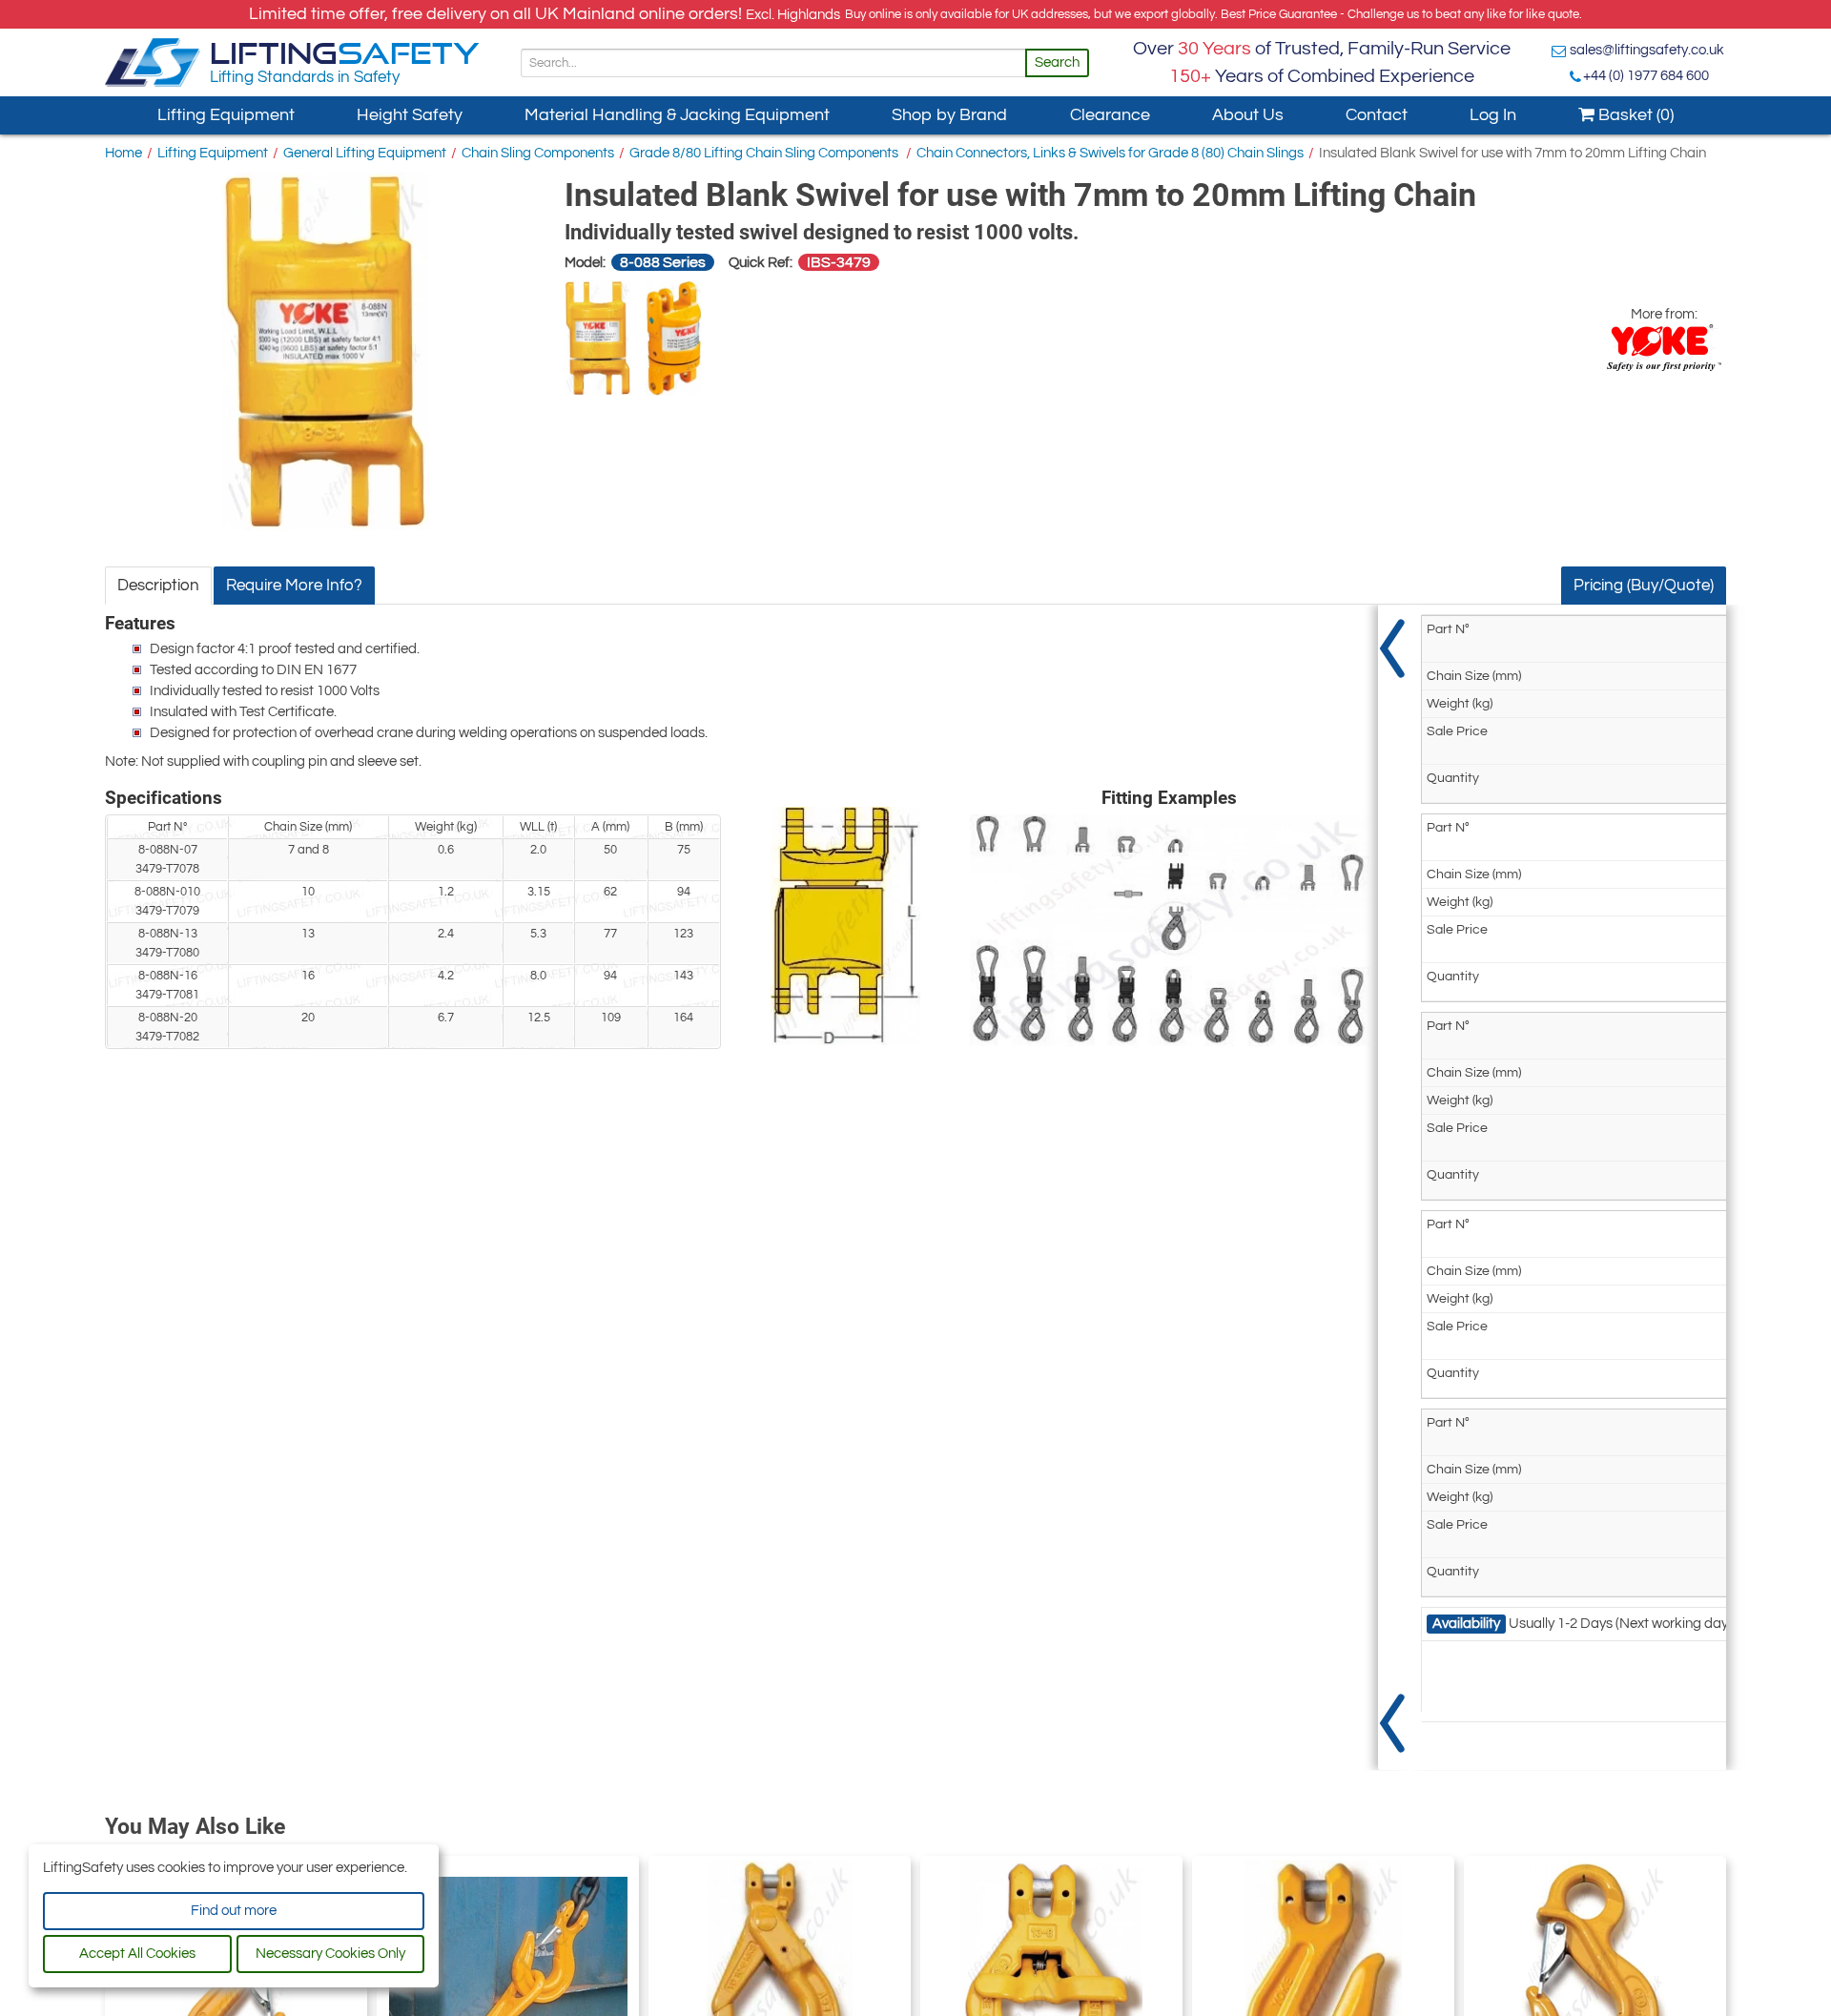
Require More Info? (294, 586)
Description (158, 586)
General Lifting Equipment (365, 153)
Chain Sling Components (538, 153)
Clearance (1110, 115)
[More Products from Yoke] (1664, 348)
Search (1057, 62)
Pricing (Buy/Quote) (1644, 586)
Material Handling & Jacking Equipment (677, 115)
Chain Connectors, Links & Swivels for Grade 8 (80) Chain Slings (1110, 153)
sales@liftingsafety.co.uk (1647, 50)
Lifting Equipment (226, 115)
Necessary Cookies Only (330, 1954)
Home (123, 153)
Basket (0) (1634, 115)
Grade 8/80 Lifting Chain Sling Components (765, 153)
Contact (1377, 115)
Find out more (234, 1911)
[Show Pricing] (1392, 1187)
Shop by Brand (949, 115)
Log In (1493, 115)
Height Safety (410, 115)
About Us (1248, 115)
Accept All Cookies (137, 1954)
